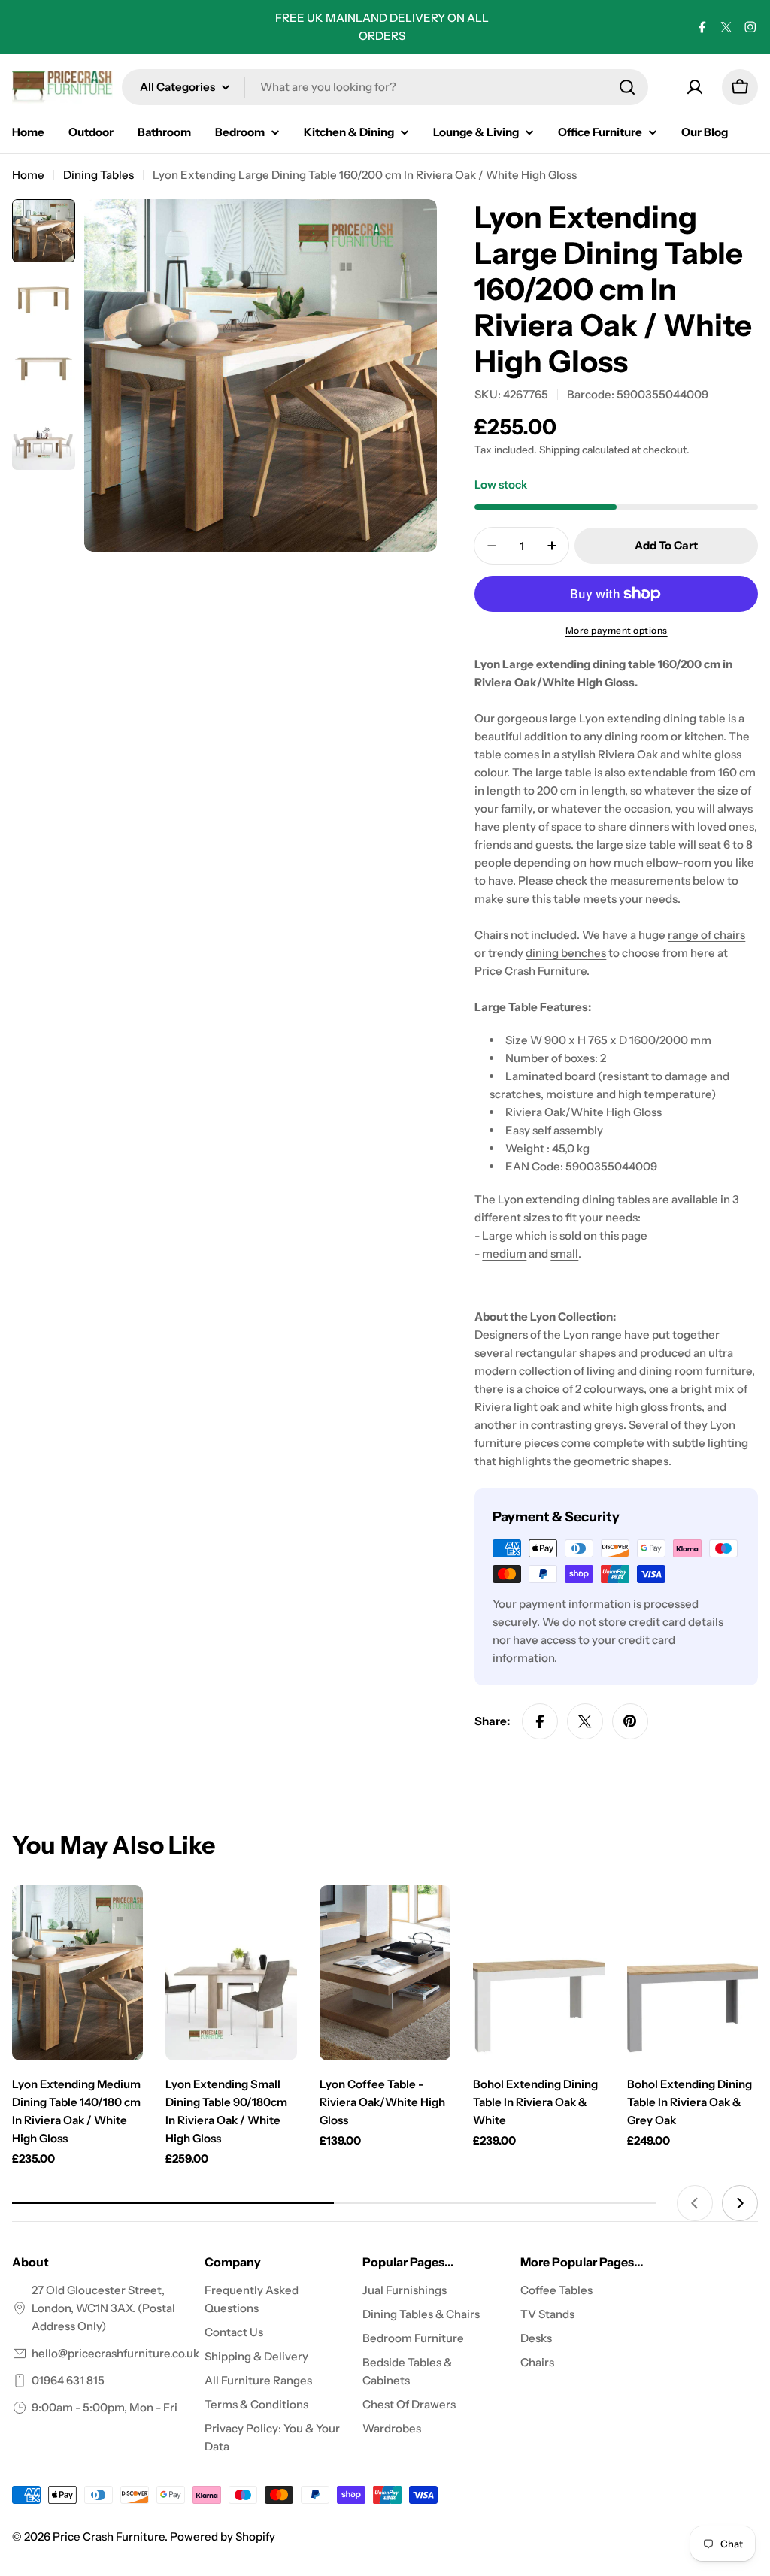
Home (28, 175)
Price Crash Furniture (109, 2537)
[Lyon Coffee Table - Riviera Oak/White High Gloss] (385, 1973)
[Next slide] (740, 2203)
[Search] (627, 87)
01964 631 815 (68, 2380)
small (564, 1253)
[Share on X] (585, 1721)
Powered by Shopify (223, 2537)
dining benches (566, 953)
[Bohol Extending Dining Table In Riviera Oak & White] (538, 1973)
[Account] (695, 87)
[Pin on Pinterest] (630, 1721)
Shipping (559, 450)
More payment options (617, 630)
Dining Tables (99, 175)
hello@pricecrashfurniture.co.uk (115, 2353)
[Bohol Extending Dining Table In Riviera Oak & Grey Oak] (693, 1973)
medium (504, 1253)
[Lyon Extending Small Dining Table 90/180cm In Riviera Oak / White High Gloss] (231, 1973)
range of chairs (706, 935)
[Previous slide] (695, 2203)
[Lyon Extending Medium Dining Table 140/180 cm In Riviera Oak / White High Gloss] (77, 1973)
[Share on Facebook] (540, 1721)
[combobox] (385, 87)
